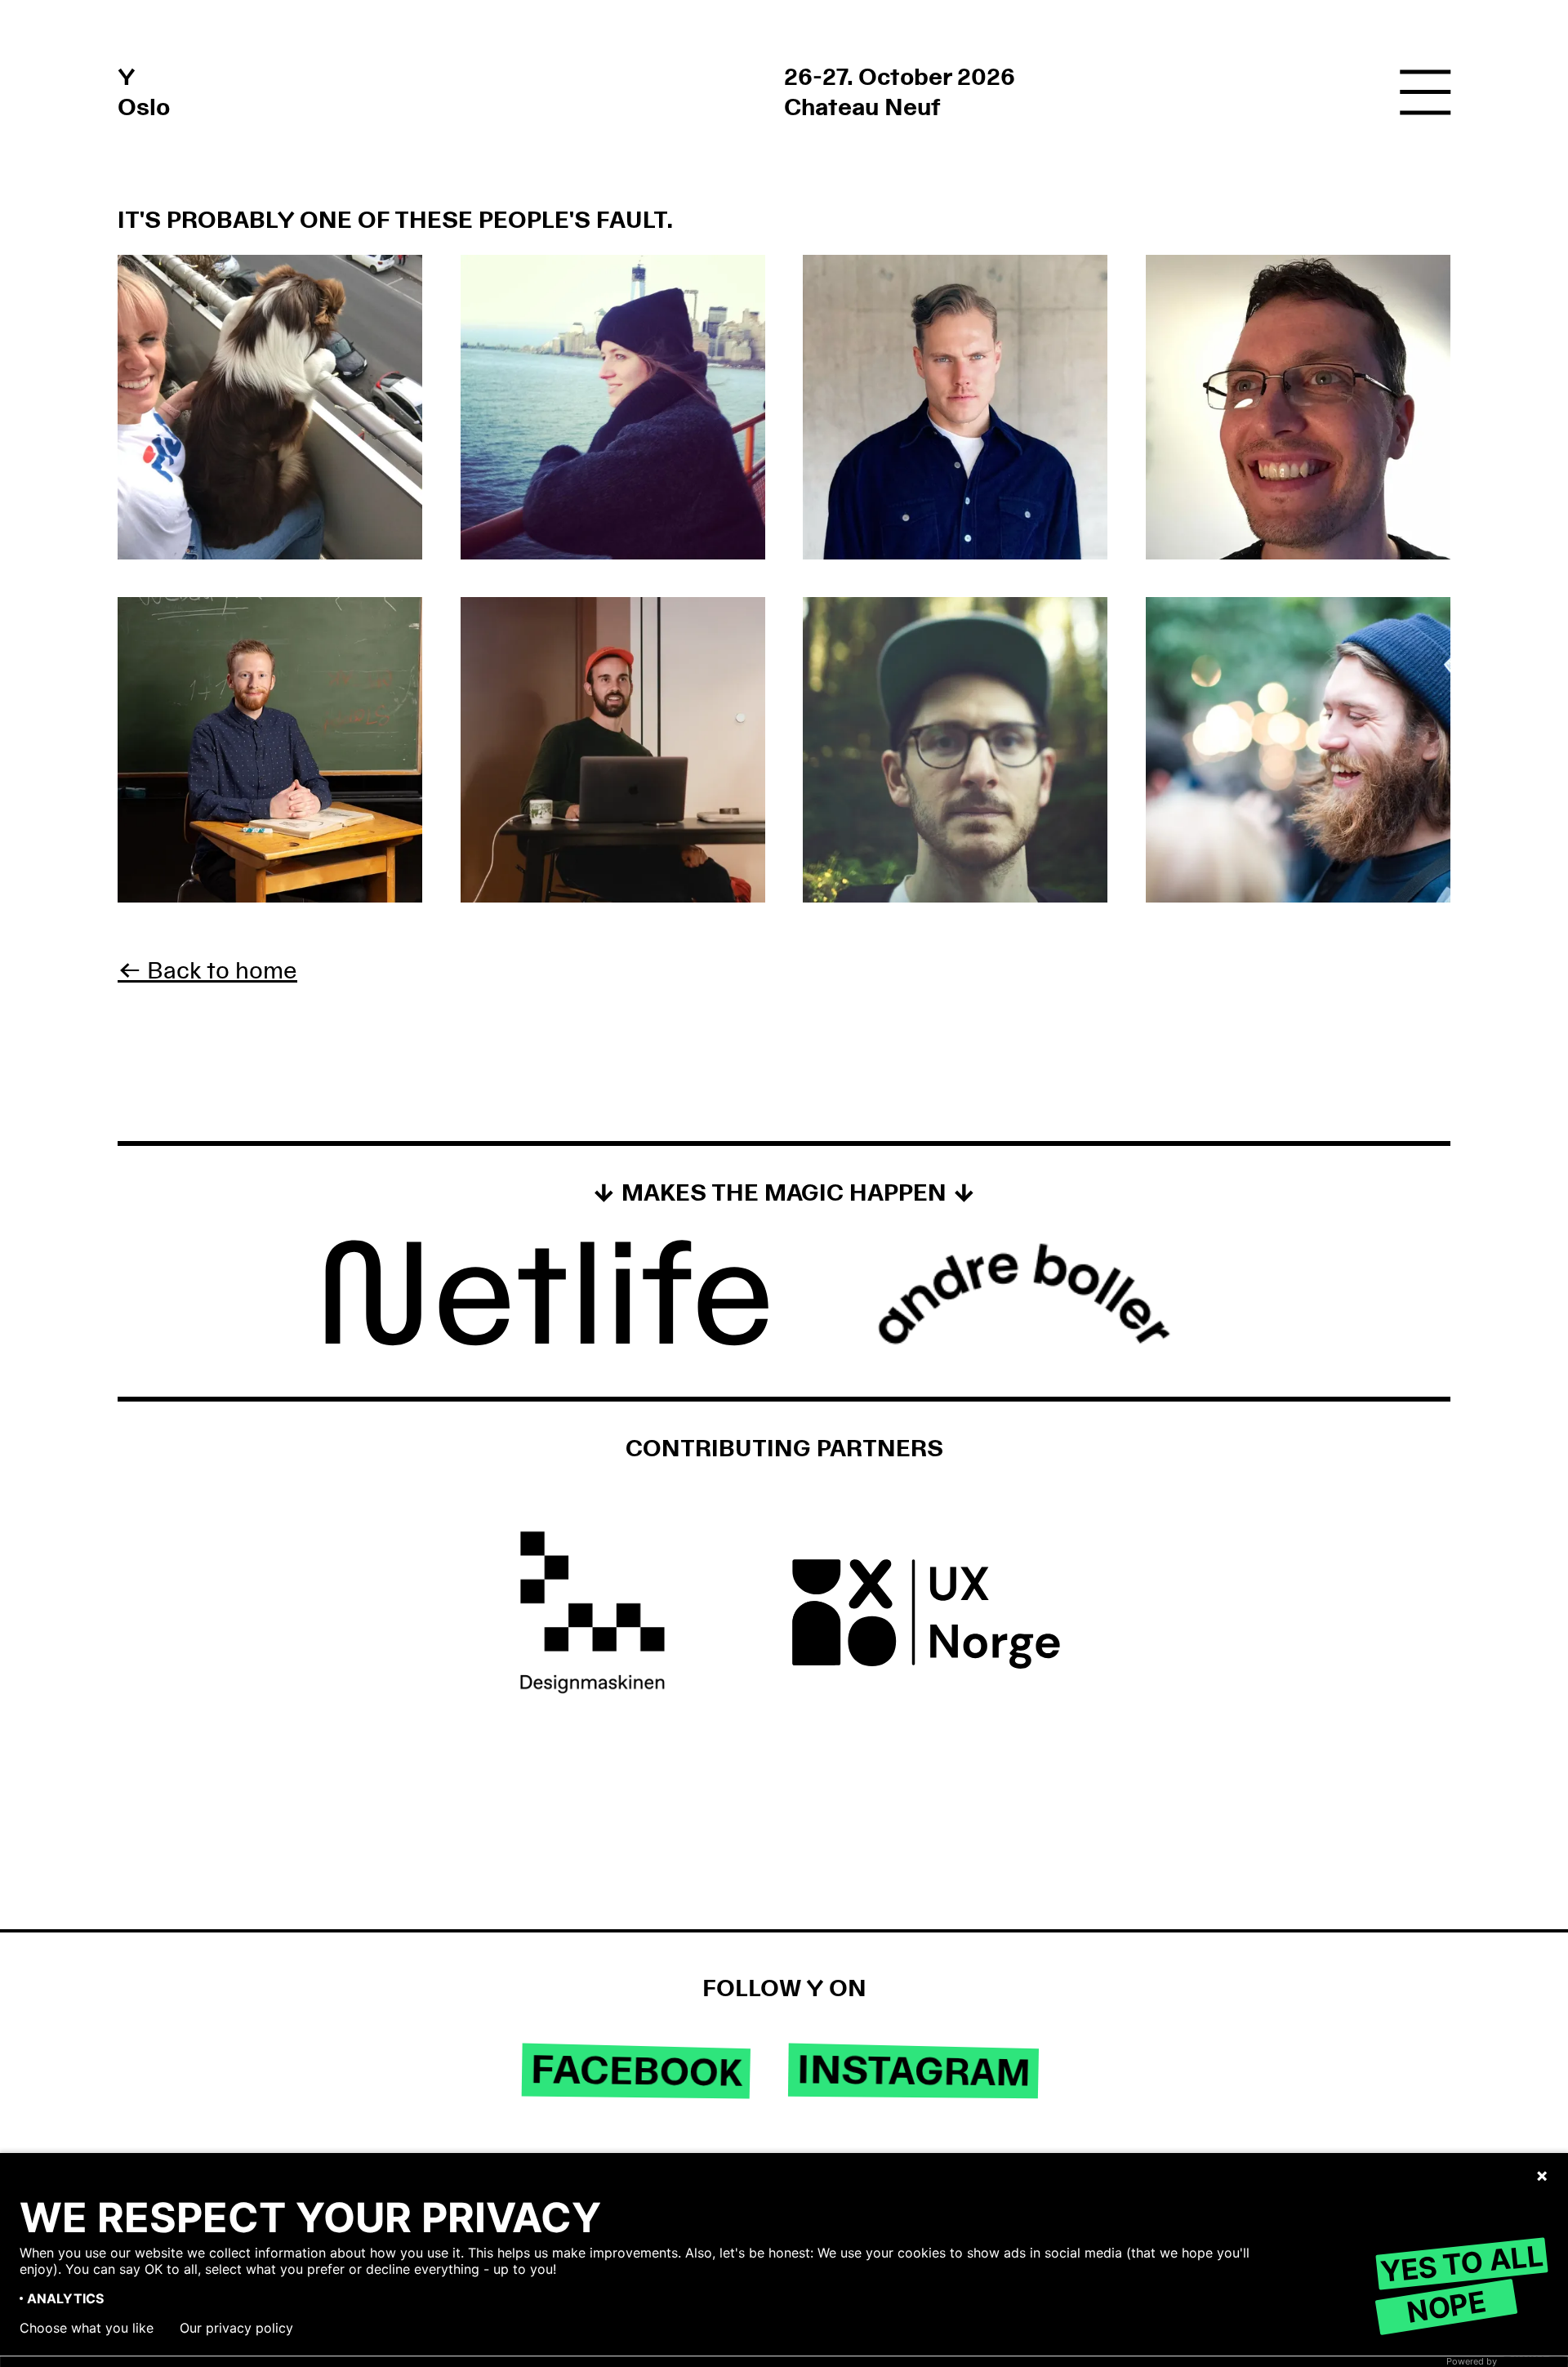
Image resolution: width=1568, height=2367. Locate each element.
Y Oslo (144, 92)
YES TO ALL (1461, 2263)
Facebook (637, 2072)
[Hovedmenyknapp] (1425, 94)
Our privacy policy (236, 2328)
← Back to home (207, 971)
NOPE (1446, 2306)
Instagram (913, 2071)
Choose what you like (87, 2328)
